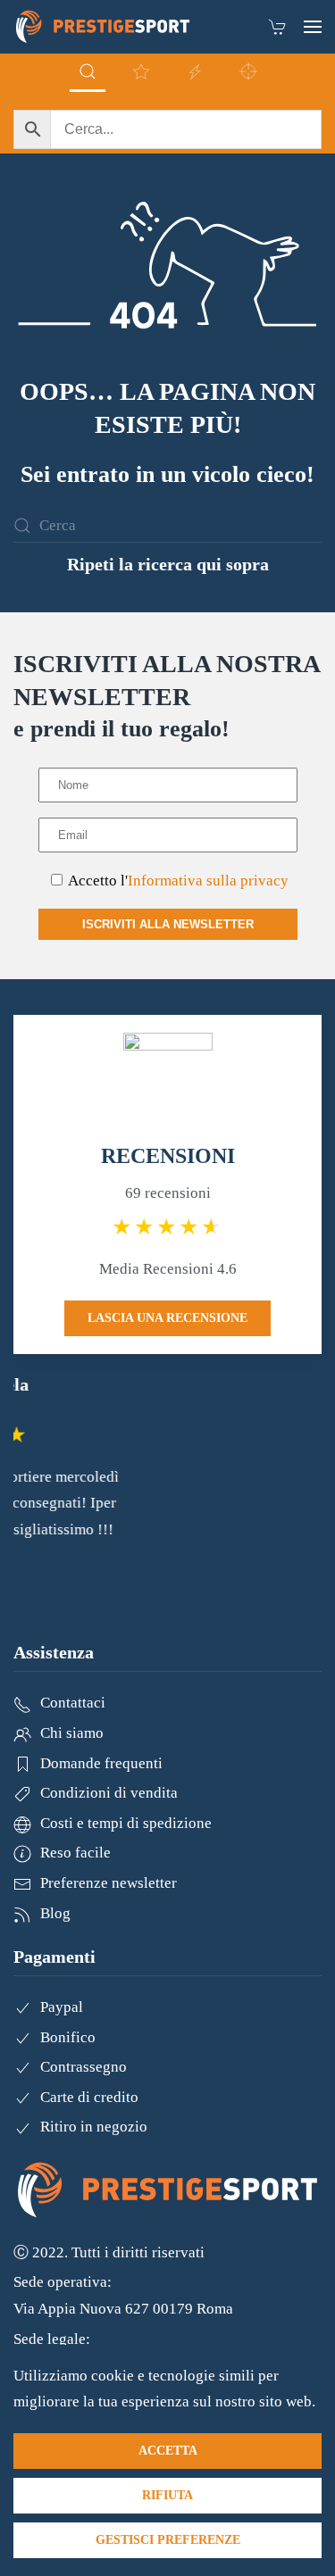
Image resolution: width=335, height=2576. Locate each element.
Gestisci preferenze (168, 2540)
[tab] (88, 73)
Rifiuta (167, 2495)
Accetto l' (177, 881)
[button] (313, 27)
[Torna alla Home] (103, 27)
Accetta (168, 2451)
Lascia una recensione (167, 1318)
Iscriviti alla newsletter (168, 924)
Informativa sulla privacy (208, 881)
